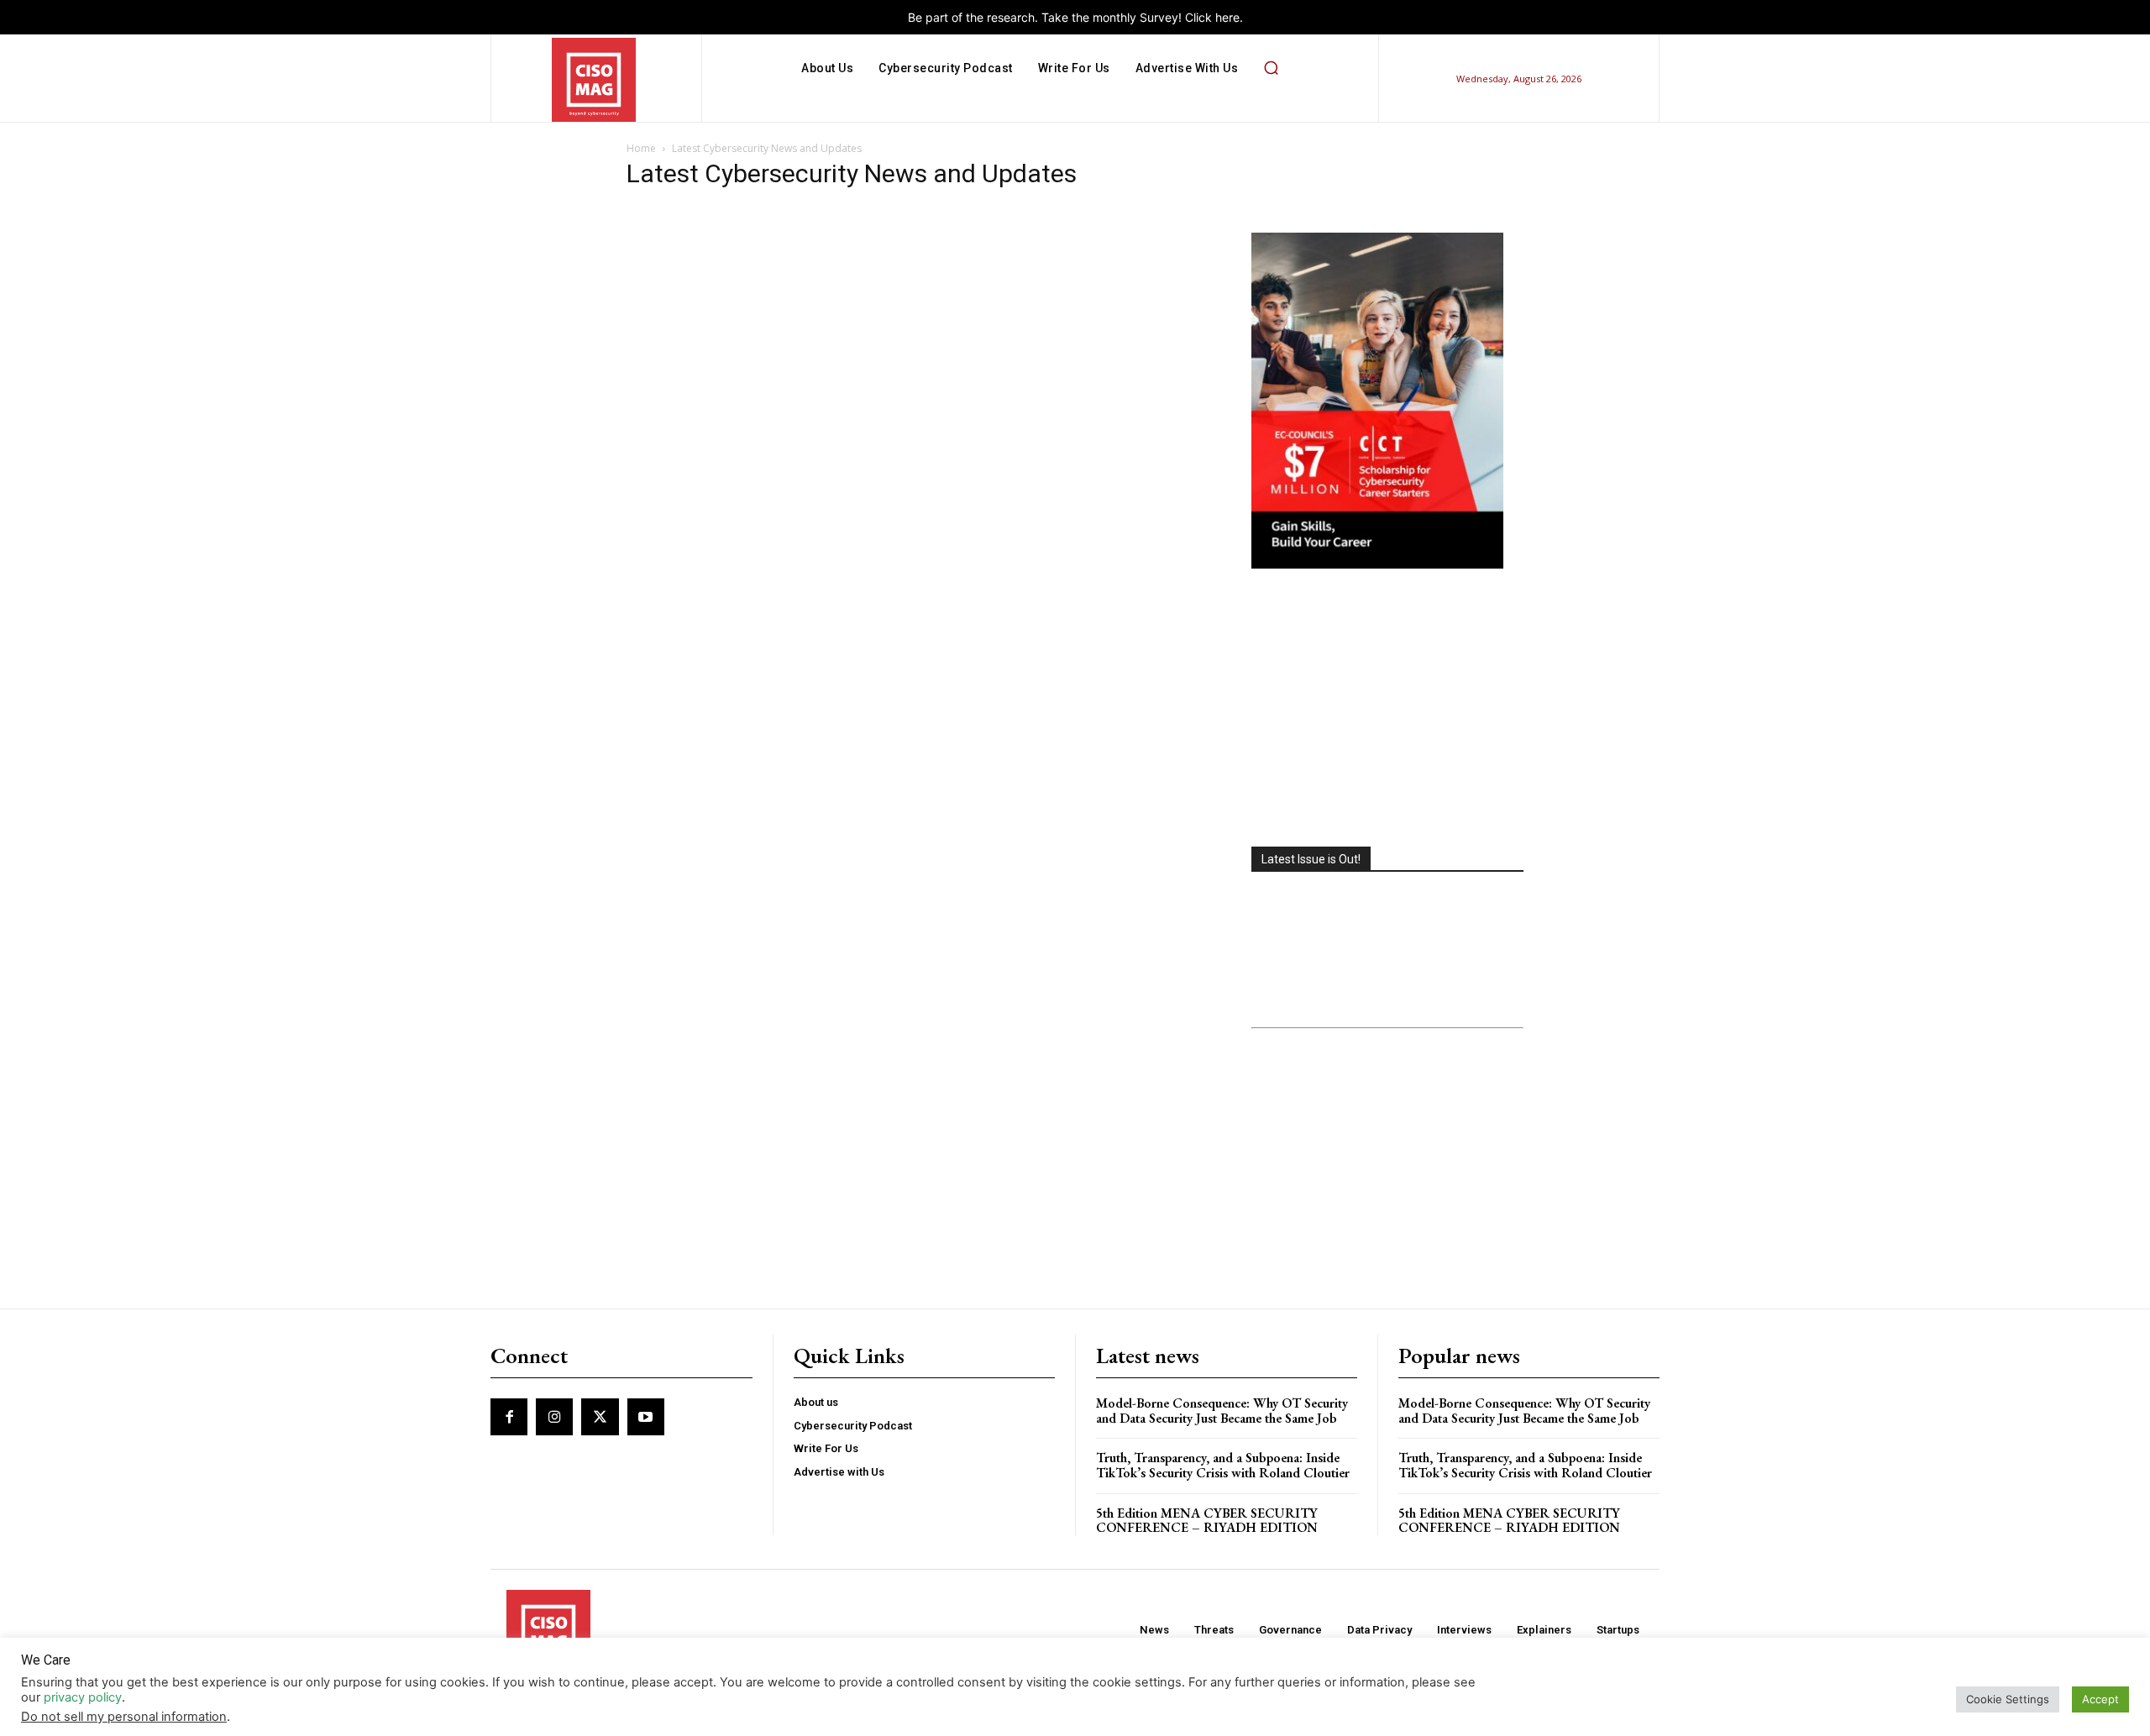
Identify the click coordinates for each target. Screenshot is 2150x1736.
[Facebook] (509, 1417)
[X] (600, 1417)
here (1227, 17)
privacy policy (83, 1697)
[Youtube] (646, 1417)
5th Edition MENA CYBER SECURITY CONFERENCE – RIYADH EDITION (1207, 1521)
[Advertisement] (1387, 710)
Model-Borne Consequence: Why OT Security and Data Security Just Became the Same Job (1222, 1411)
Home (641, 148)
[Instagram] (554, 1417)
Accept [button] (2100, 1699)
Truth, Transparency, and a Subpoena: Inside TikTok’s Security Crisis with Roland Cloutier (1223, 1465)
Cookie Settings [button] (2008, 1699)
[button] (1271, 68)
